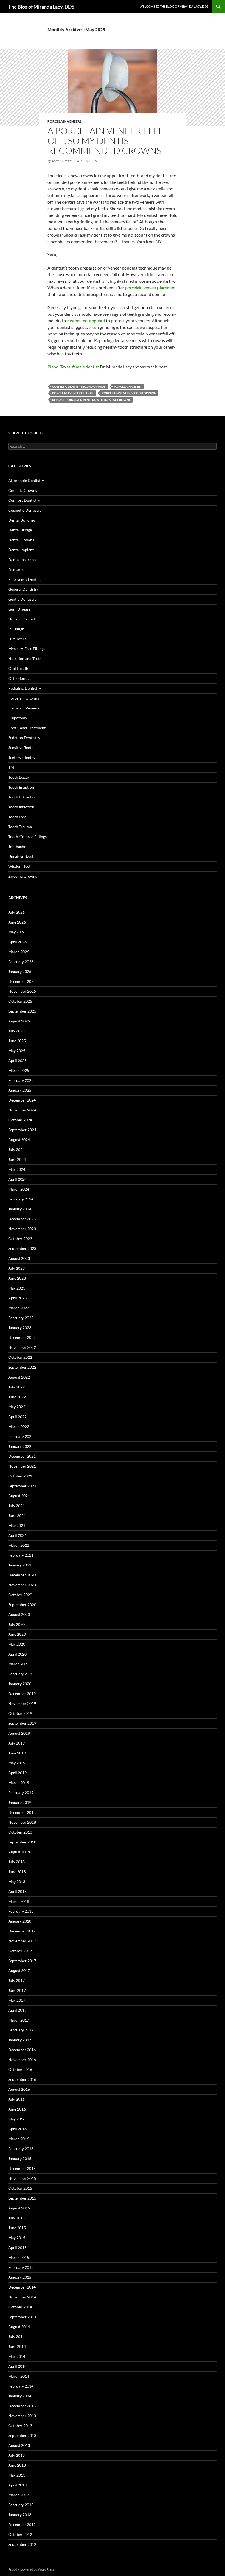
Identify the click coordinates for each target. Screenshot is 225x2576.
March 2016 (19, 2139)
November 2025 (22, 991)
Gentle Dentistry (22, 599)
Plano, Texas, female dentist (73, 367)
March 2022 (19, 1426)
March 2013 (19, 2495)
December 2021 (22, 1456)
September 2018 (22, 1842)
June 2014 (17, 2346)
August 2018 (19, 1852)
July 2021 (16, 1506)
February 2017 (21, 2030)
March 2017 (19, 2020)
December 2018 (22, 1812)
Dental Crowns (21, 540)
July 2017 (16, 1980)
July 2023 (16, 1268)
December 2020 (22, 1575)
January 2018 (20, 1921)
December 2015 (22, 2168)
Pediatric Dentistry (25, 688)
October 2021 (20, 1476)
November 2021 (22, 1466)
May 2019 (17, 1763)
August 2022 (19, 1377)
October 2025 (20, 1001)
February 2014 (21, 2386)
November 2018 (22, 1822)
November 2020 (22, 1585)
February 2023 (21, 1318)
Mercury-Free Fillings (27, 649)
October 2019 (20, 1713)
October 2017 (20, 1951)
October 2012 (20, 2534)
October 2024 (20, 1120)
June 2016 (17, 2109)
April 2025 (17, 1060)
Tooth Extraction (22, 797)
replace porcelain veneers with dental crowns (91, 400)
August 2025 (19, 1021)
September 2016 (22, 2079)
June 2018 (17, 1872)
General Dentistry (23, 589)
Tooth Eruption (21, 787)
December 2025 (22, 981)
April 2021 (17, 1535)
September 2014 (22, 2317)
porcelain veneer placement (151, 288)
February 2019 (21, 1792)
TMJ (12, 767)
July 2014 (16, 2337)
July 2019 (16, 1743)
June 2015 (17, 2228)
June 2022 (17, 1397)
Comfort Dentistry (24, 500)
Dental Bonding (22, 520)
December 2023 (22, 1219)
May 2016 (17, 2119)
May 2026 (17, 932)
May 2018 (17, 1882)
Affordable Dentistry (26, 480)
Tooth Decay (19, 777)
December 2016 (22, 2050)
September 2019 (22, 1723)
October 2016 (20, 2069)
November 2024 (22, 1110)
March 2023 (19, 1308)
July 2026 (16, 912)
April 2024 (17, 1179)
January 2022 (20, 1446)
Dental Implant (21, 550)
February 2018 (21, 1911)
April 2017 (17, 2010)
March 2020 (19, 1664)
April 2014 (17, 2366)
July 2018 (16, 1862)
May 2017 (17, 2000)
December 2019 (22, 1694)
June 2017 (17, 1990)
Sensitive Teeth (21, 748)
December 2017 (22, 1931)
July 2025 (16, 1031)
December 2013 (22, 2406)
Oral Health (18, 668)
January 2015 (20, 2277)
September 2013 (22, 2435)
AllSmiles (89, 161)
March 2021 (19, 1545)
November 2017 (22, 1941)
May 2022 (17, 1407)
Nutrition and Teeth (25, 658)
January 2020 (20, 1684)
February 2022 (21, 1436)
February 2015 (21, 2267)
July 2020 (16, 1624)
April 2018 (17, 1891)
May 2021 (17, 1525)
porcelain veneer (128, 386)
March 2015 (19, 2257)
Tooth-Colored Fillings (27, 837)
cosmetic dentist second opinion (79, 386)
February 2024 (21, 1199)
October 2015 (20, 2188)
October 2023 (20, 1239)
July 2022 (16, 1387)
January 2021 (20, 1565)
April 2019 (17, 1773)
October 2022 (20, 1357)
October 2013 (20, 2426)
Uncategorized (21, 856)
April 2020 (17, 1654)
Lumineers (17, 639)
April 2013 (17, 2485)
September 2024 (22, 1130)
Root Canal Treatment (27, 728)
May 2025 (17, 1051)
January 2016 (20, 2158)
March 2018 (19, 1901)
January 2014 (20, 2396)
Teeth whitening (22, 757)
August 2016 (19, 2089)
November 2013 (22, 2416)
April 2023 (17, 1298)
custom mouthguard (86, 321)
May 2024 (17, 1169)
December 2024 (22, 1100)
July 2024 (16, 1150)
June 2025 (17, 1041)
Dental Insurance (23, 560)
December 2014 (22, 2287)
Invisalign (16, 629)
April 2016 (17, 2129)
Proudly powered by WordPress (31, 2569)
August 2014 (19, 2327)
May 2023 (17, 1288)
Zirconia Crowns (23, 876)
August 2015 (19, 2208)
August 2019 (19, 1733)
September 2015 (22, 2198)
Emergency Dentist (24, 579)
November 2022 (22, 1347)
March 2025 (19, 1070)
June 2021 (17, 1516)
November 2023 (22, 1229)
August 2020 (19, 1614)
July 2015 (16, 2218)
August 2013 (19, 2445)
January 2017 (20, 2040)
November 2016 (22, 2060)
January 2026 (20, 971)
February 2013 (21, 2505)
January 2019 (20, 1802)
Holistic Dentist (22, 619)
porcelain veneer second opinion (129, 393)
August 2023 (19, 1258)
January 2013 (20, 2515)
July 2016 (16, 2099)
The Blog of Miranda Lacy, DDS (41, 7)
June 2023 (17, 1278)
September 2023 (22, 1248)
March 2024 (19, 1189)
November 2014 (22, 2297)
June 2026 (17, 922)
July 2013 (16, 2455)
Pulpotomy (18, 718)
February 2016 (21, 2149)
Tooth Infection (21, 807)
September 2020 (22, 1605)
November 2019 (22, 1703)
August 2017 (19, 1971)
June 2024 (17, 1159)
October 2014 (20, 2307)
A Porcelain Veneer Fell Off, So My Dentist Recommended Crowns (105, 141)
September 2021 (22, 1486)
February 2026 (21, 962)
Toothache (17, 846)
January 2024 (20, 1209)
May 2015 (17, 2238)
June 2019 (17, 1753)
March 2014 (19, 2376)
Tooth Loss (17, 817)
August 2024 (19, 1140)
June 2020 (17, 1634)
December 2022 (22, 1337)
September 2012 (22, 2544)
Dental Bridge (20, 530)
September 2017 (22, 1961)
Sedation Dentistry (24, 738)
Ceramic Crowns (23, 490)
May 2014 (17, 2356)
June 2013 (17, 2465)
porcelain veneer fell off (73, 393)
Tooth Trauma (20, 827)
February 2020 (21, 1674)
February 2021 (21, 1555)
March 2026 (19, 952)
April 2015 (17, 2248)
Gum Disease (19, 609)
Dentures (16, 569)
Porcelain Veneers (65, 121)
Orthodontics (20, 678)
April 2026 (17, 942)
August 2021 (19, 1496)
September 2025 (22, 1011)
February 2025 (21, 1080)
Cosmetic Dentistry (25, 510)
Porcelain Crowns (24, 698)
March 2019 (19, 1783)
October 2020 (20, 1595)
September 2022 (22, 1367)
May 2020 (17, 1644)
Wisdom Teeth (20, 866)
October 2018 (20, 1832)
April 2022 (17, 1417)
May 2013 (17, 2475)
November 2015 (22, 2178)
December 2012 (22, 2524)
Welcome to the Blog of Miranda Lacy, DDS (174, 6)
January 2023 (20, 1328)
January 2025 (20, 1090)
